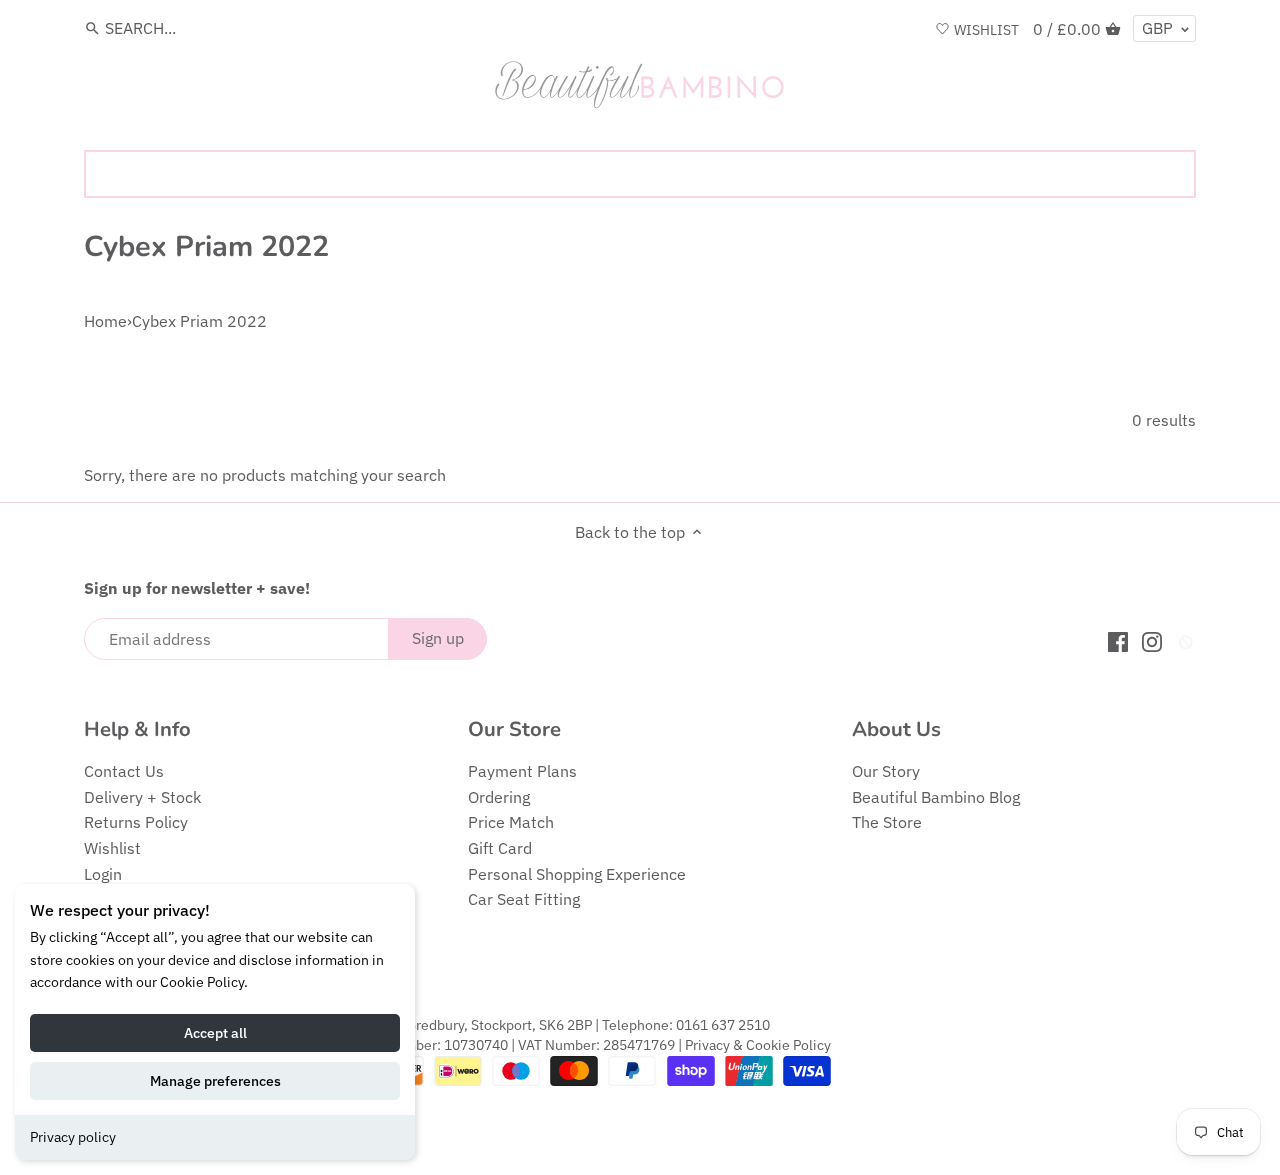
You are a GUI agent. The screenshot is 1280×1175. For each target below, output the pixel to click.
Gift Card (500, 848)
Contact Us (124, 771)
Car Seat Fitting (524, 899)
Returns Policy (136, 822)
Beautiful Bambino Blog (936, 797)
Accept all (215, 1033)
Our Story (886, 771)
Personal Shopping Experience (577, 874)
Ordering (499, 797)
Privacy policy (73, 1137)
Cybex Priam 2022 (199, 321)
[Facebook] (1118, 640)
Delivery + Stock (142, 797)
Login (103, 874)
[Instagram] (1152, 640)
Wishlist (112, 848)
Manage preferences (215, 1081)
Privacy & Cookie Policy (758, 1044)
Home (105, 321)
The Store (887, 822)
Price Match (511, 822)
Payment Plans (522, 771)
